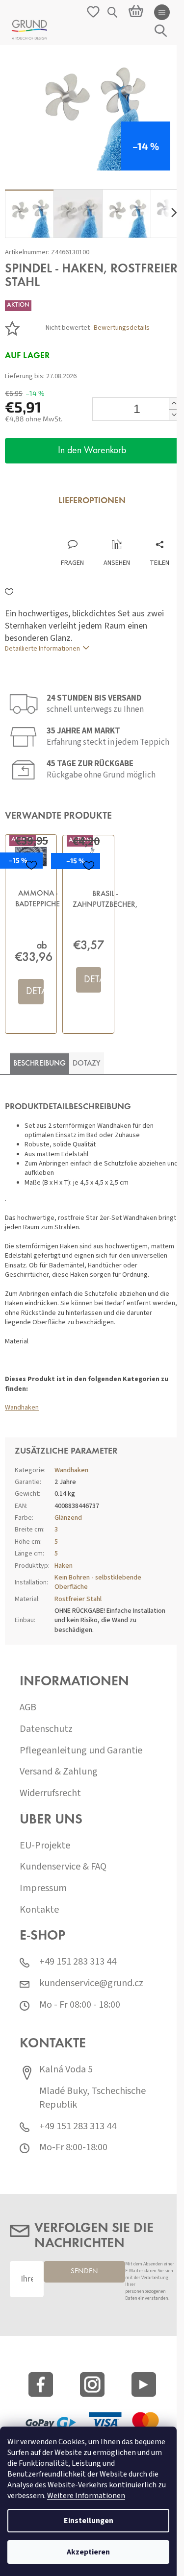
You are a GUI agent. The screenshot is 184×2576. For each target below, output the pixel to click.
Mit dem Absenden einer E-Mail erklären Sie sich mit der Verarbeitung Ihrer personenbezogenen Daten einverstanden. (150, 2281)
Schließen (70, 529)
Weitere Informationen (86, 2496)
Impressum (43, 1888)
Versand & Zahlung (59, 1772)
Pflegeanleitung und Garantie (81, 1751)
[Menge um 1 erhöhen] (174, 403)
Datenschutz (46, 1729)
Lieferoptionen (92, 501)
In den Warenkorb (92, 451)
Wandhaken (22, 1408)
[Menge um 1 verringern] (174, 415)
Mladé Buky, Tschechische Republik (92, 2098)
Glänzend (68, 1518)
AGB (28, 1708)
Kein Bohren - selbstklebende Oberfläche (98, 1582)
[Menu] (162, 12)
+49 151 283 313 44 (78, 1962)
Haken (64, 1566)
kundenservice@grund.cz (91, 1983)
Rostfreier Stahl (78, 1599)
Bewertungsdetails (122, 328)
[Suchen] (113, 12)
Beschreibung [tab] (39, 1064)
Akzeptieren (88, 2552)
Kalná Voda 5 (66, 2070)
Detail (35, 992)
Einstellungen (89, 2521)
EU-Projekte (45, 1846)
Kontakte (39, 1910)
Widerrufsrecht (50, 1793)
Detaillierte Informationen (42, 649)
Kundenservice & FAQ (63, 1867)
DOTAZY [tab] (87, 1064)
